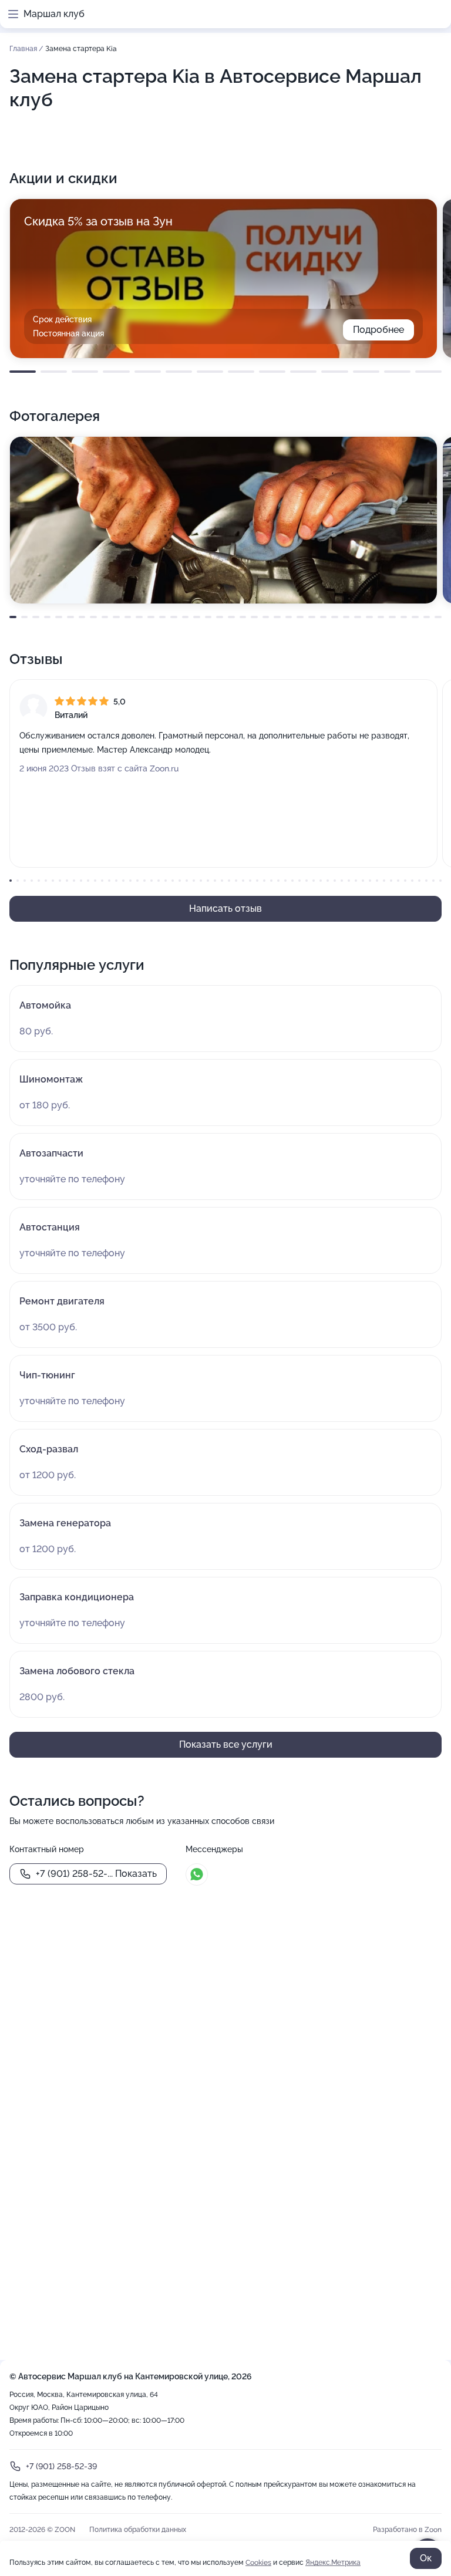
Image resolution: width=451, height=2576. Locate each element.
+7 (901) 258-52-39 (61, 2466)
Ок (426, 2558)
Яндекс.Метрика (333, 2562)
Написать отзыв (225, 908)
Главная (24, 49)
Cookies (258, 2562)
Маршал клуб (54, 14)
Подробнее (378, 330)
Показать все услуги (226, 1744)
